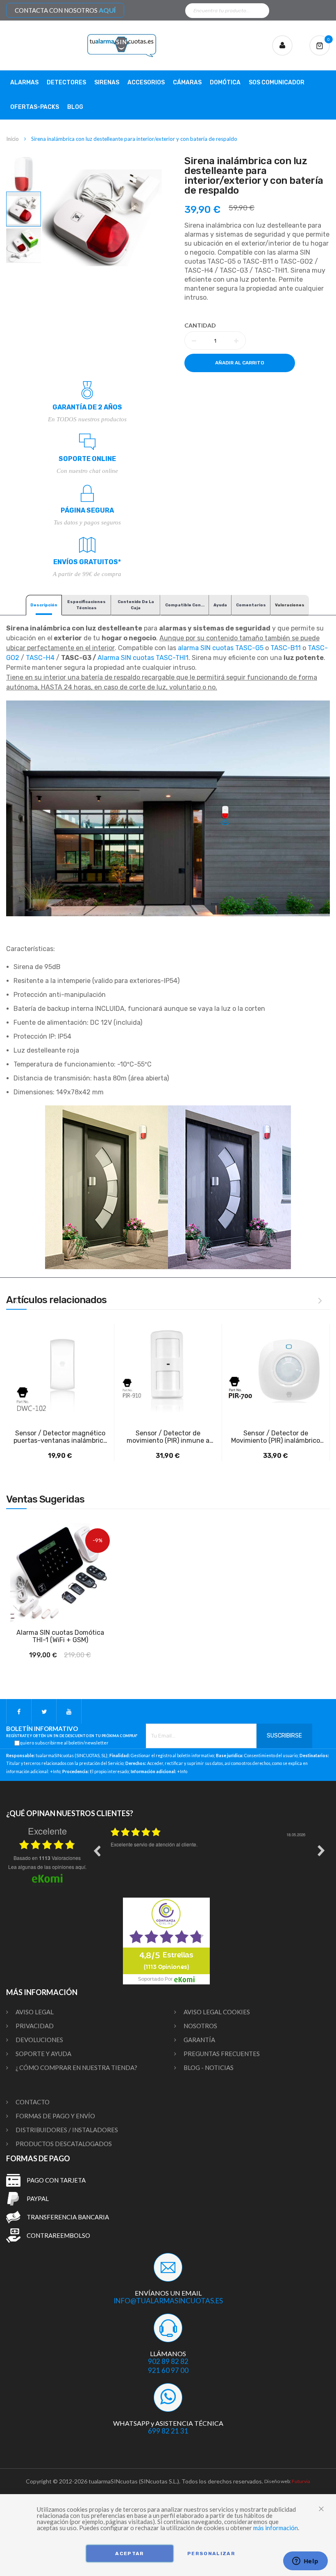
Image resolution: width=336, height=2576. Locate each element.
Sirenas (107, 82)
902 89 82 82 (168, 2361)
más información (276, 2528)
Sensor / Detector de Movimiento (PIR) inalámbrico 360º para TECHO (276, 1437)
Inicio (12, 139)
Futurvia (301, 2481)
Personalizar (211, 2553)
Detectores (66, 82)
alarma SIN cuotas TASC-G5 (221, 648)
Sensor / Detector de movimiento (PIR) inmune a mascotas (168, 1437)
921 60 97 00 (168, 2370)
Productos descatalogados (64, 2144)
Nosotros (200, 2026)
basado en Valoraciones (47, 1858)
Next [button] (321, 1851)
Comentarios (251, 605)
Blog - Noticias (209, 2068)
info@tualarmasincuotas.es (168, 2301)
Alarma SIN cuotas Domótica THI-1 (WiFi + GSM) (60, 1636)
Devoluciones (39, 2040)
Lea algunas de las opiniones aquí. (47, 1867)
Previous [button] (97, 1851)
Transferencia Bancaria (68, 2217)
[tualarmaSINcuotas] (122, 45)
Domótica (225, 82)
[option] (209, 1857)
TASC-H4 (40, 658)
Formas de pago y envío (55, 2116)
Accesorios (146, 82)
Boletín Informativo (72, 1732)
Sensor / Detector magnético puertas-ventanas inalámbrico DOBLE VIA (60, 1437)
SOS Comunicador (277, 82)
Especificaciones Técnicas (86, 605)
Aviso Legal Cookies (217, 2012)
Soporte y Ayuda (43, 2054)
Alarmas (24, 82)
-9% (98, 1540)
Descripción (44, 605)
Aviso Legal (35, 2012)
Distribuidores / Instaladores (67, 2130)
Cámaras (187, 82)
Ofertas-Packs (35, 107)
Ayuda (220, 605)
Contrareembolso (58, 2235)
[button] (24, 174)
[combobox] (227, 11)
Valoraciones (290, 605)
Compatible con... (185, 605)
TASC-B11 (286, 648)
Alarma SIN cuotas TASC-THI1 (143, 658)
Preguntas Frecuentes (222, 2054)
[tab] (44, 605)
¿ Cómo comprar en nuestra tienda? (76, 2068)
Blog (75, 107)
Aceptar (129, 2553)
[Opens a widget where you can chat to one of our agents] (305, 2562)
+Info (55, 1772)
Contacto (33, 2102)
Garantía (199, 2040)
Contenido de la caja (136, 605)
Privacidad (35, 2026)
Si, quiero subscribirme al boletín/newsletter (61, 1743)
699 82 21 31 (168, 2431)
